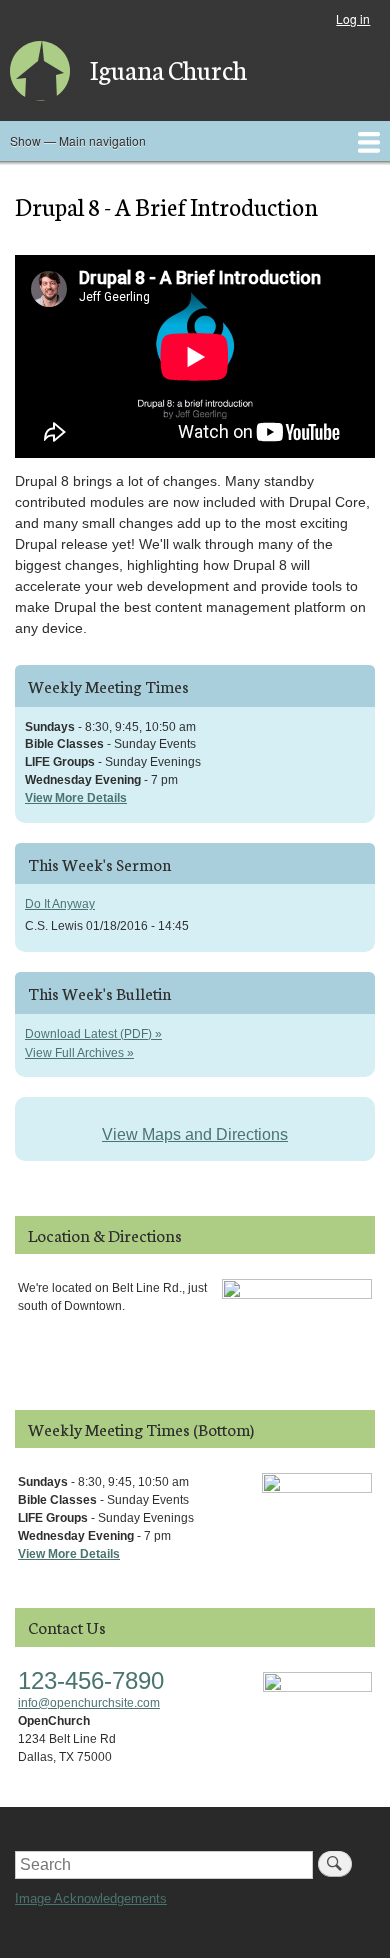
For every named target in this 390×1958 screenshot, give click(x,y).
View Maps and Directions (195, 1134)
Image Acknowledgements (91, 1898)
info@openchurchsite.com (89, 1703)
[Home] (40, 71)
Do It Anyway (60, 904)
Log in (353, 18)
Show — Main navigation (78, 140)
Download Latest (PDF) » (93, 1034)
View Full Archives (74, 1053)
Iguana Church (168, 69)
